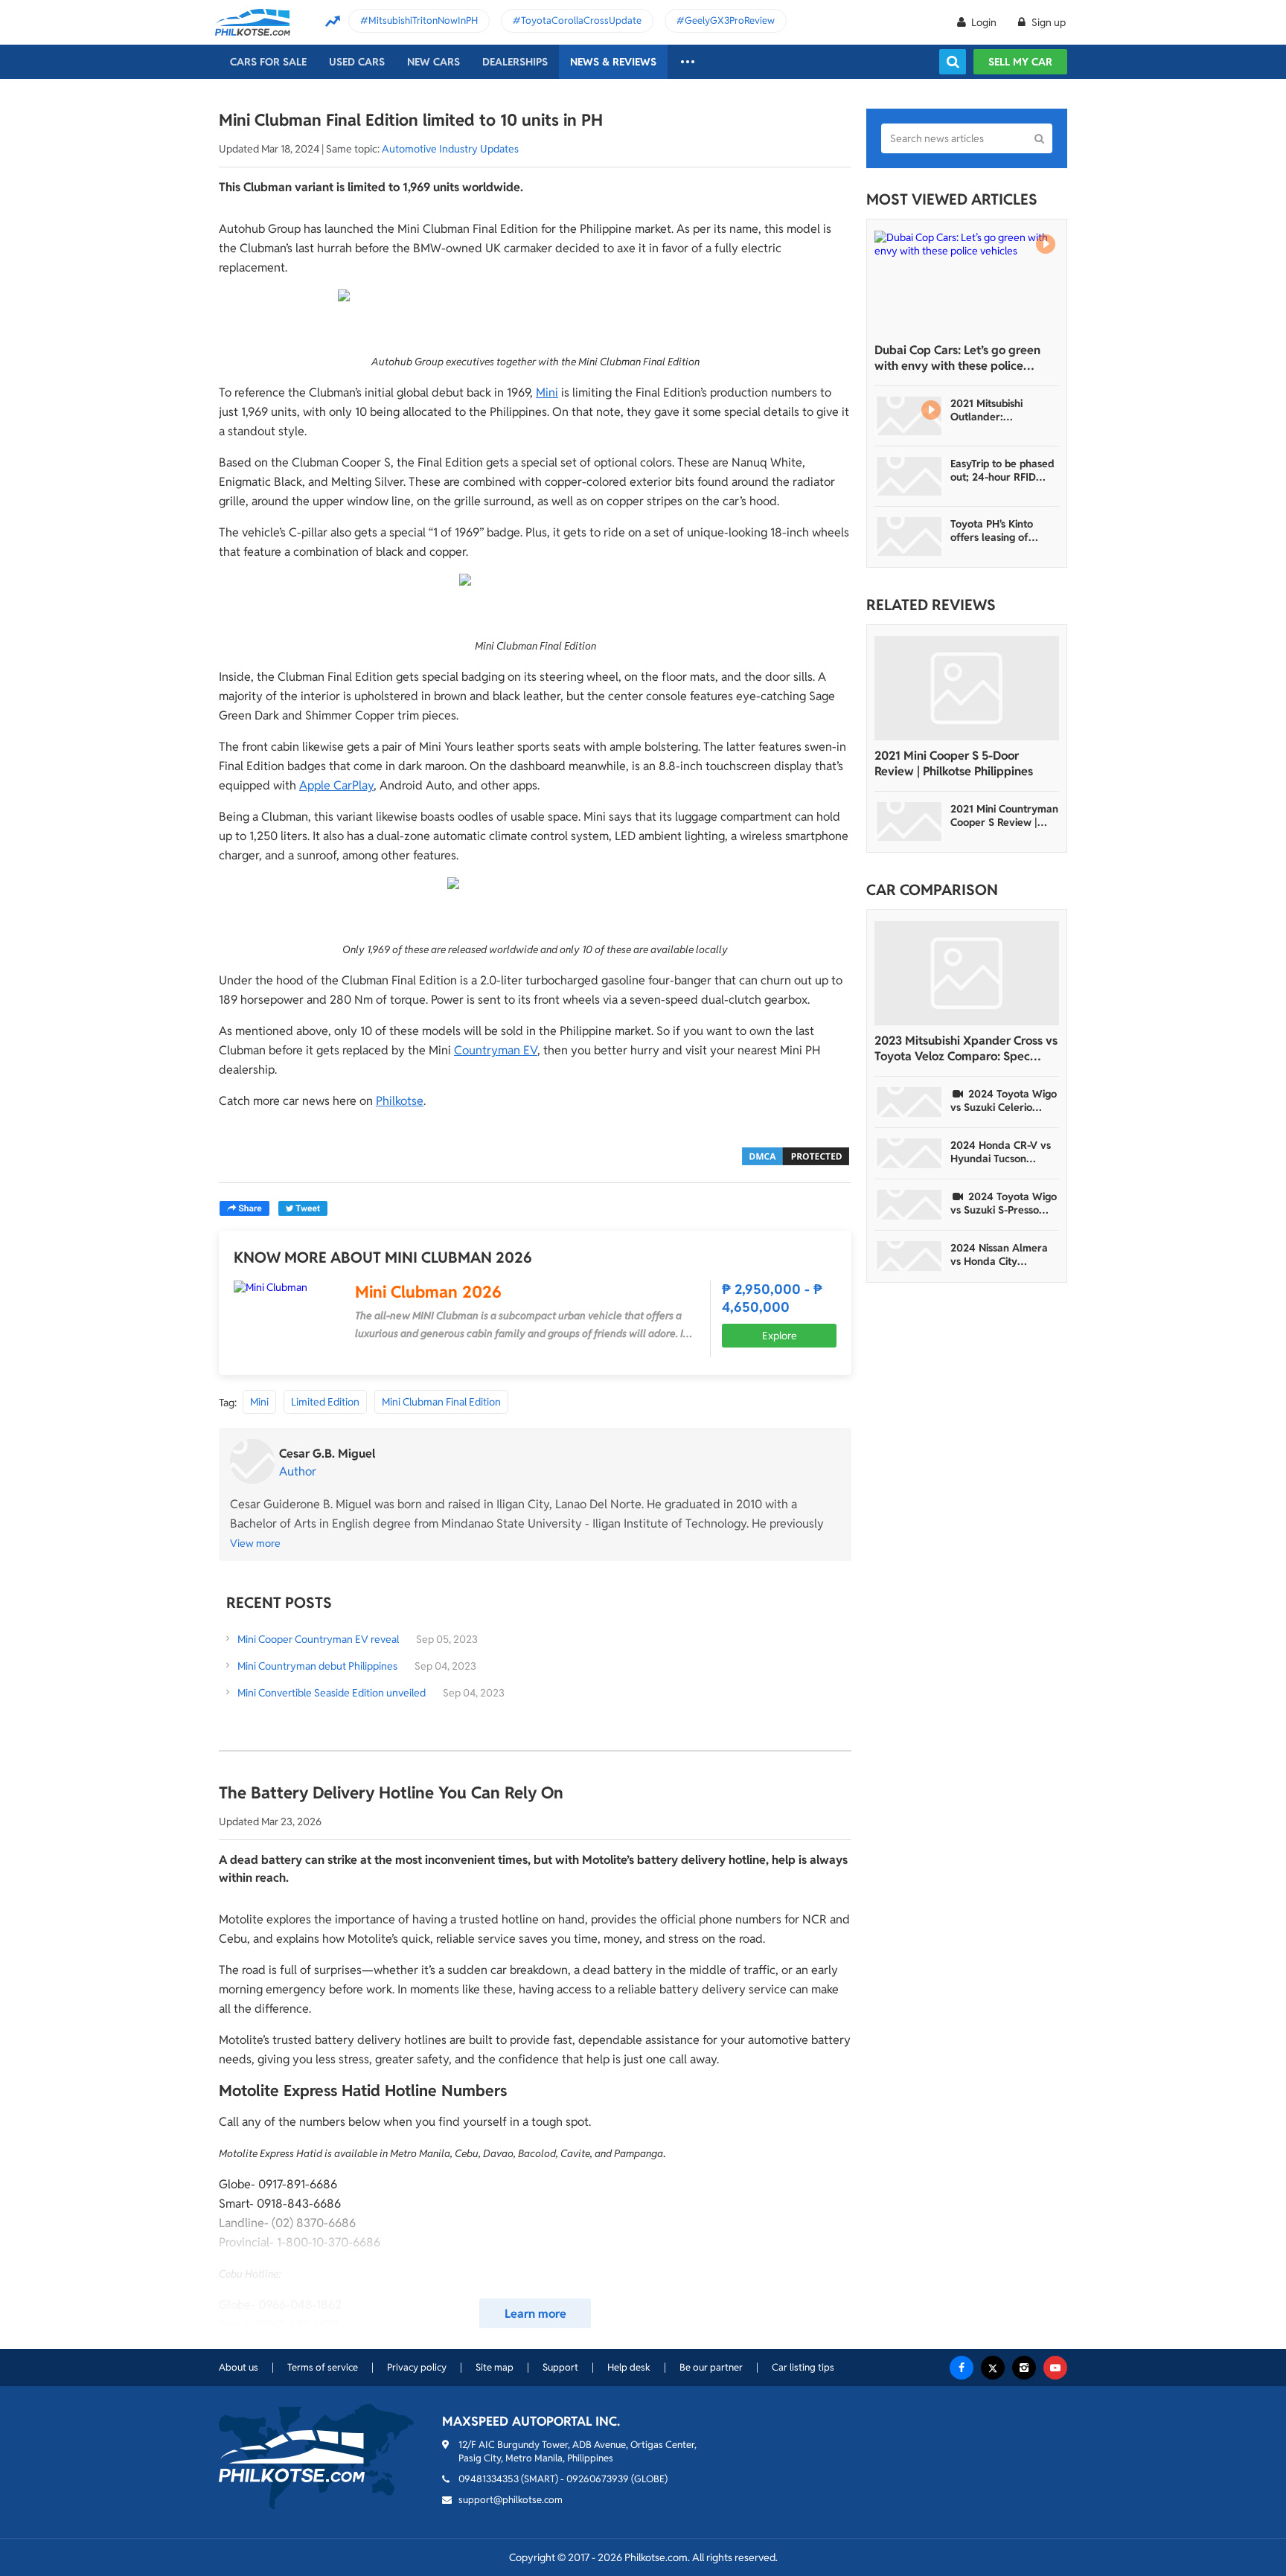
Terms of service (323, 2367)
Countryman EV (496, 1050)
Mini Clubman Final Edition (441, 1402)
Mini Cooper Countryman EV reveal (318, 1639)
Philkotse (400, 1101)
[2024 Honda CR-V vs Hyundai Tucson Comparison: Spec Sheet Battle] (909, 1153)
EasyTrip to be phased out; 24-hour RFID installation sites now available (1002, 470)
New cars (434, 62)
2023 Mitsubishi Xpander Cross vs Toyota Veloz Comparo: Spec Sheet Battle (966, 1048)
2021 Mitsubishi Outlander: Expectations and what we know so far (1001, 410)
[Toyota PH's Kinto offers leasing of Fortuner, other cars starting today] (909, 536)
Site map (495, 2367)
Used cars (357, 62)
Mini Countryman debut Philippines (317, 1666)
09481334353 (489, 2479)
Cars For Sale (268, 62)
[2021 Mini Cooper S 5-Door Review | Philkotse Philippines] (967, 688)
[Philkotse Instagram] (1024, 2368)
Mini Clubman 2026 (428, 1292)
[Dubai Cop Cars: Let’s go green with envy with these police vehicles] (967, 283)
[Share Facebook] (244, 1208)
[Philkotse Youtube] (1055, 2368)
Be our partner (711, 2367)
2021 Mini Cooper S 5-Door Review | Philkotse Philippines (954, 763)
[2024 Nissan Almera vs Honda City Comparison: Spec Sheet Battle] (909, 1256)
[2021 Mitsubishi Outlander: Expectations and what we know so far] (909, 416)
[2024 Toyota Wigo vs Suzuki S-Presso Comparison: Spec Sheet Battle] (909, 1205)
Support (560, 2367)
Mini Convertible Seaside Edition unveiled (332, 1693)
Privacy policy (417, 2367)
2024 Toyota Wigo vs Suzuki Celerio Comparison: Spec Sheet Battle (1004, 1100)
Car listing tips (803, 2367)
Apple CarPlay (336, 785)
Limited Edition (325, 1402)
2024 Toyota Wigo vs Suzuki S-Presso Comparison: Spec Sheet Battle (1004, 1203)
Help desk (629, 2367)
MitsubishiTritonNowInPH (423, 20)
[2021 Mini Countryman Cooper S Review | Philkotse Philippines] (909, 821)
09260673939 (598, 2479)
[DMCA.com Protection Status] (796, 1155)
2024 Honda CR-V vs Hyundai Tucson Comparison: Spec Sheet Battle (1001, 1152)
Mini (547, 393)
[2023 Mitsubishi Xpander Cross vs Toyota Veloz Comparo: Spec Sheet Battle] (967, 973)
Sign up (1047, 22)
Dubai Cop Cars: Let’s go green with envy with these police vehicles (957, 358)
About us (239, 2367)
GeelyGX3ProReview (730, 20)
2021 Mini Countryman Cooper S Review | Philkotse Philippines (1004, 816)
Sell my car (1020, 62)
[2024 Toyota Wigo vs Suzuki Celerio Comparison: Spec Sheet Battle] (909, 1102)
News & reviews (613, 62)
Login (984, 22)
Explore (780, 1336)
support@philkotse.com (511, 2500)
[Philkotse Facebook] (962, 2368)
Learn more (535, 2314)
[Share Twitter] (303, 1208)
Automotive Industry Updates (450, 149)
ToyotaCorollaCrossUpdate (581, 20)
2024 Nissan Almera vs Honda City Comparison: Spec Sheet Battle (999, 1255)
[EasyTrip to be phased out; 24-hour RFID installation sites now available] (909, 476)
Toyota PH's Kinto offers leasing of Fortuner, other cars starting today (998, 531)
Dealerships (515, 62)
